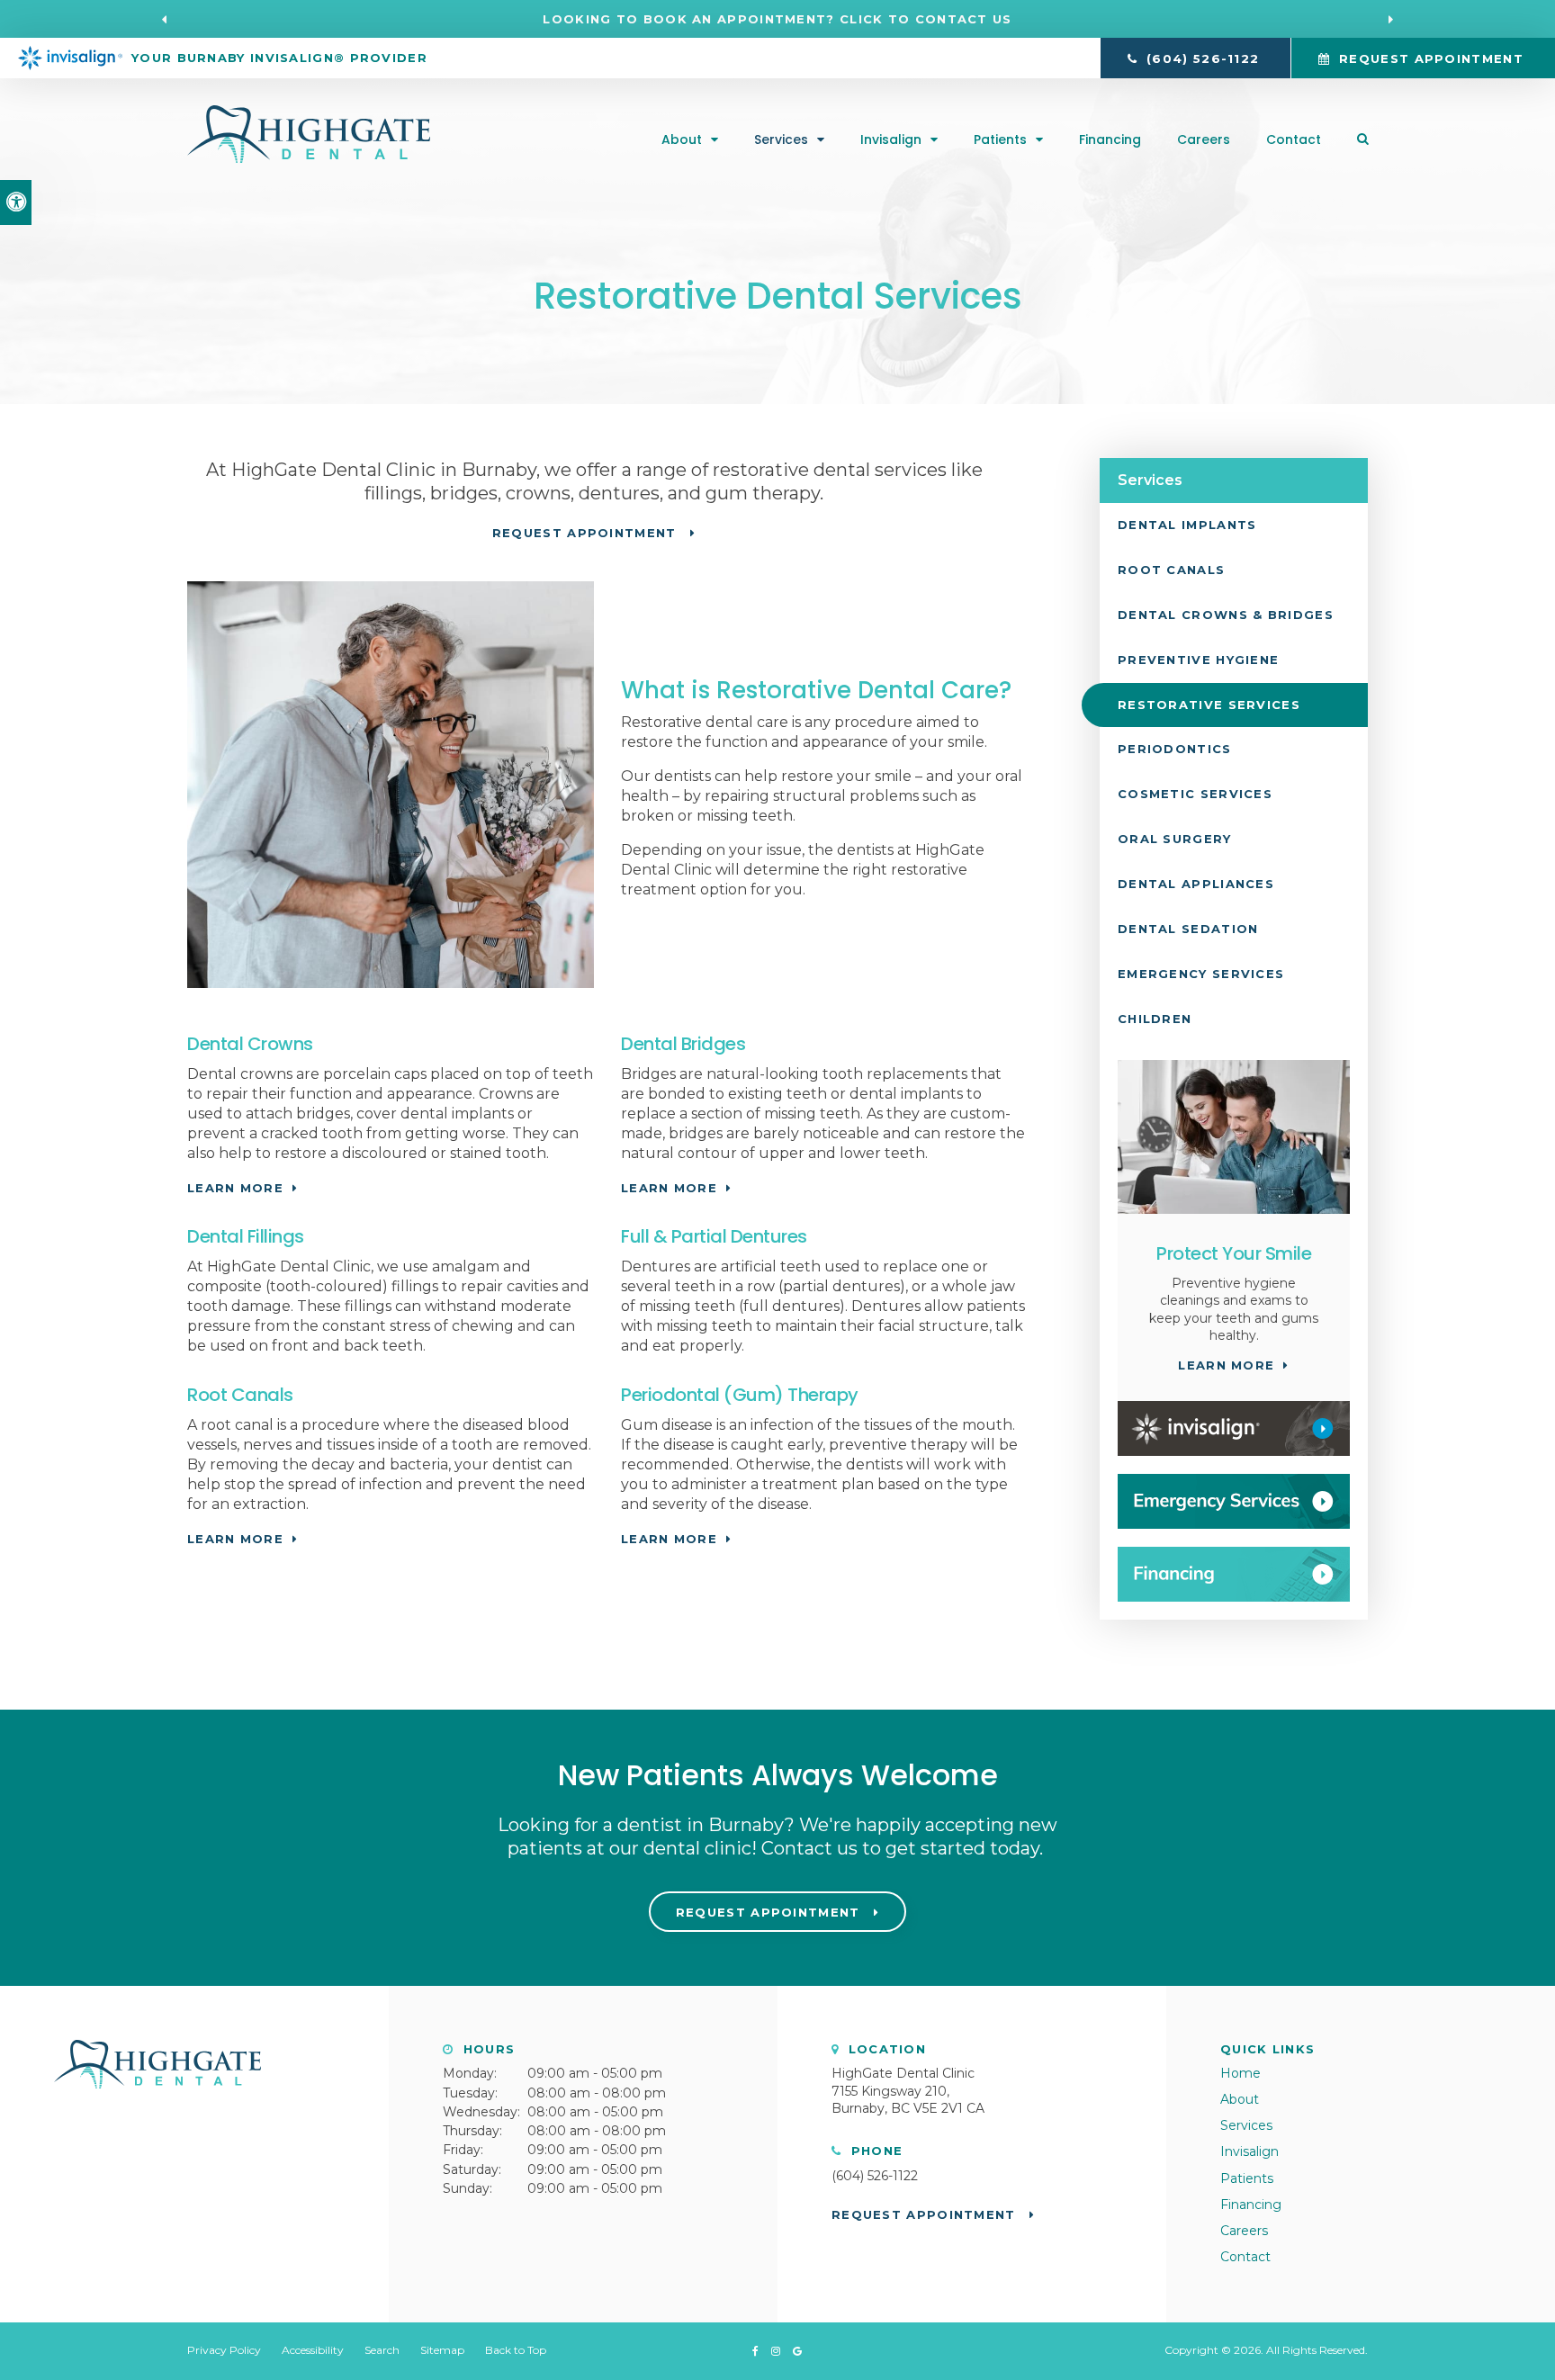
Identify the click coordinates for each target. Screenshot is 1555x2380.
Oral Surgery (1175, 839)
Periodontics (1175, 749)
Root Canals (1171, 570)
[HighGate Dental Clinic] (309, 158)
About (682, 139)
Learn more (235, 1188)
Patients (1000, 139)
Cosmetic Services (1195, 794)
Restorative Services (1209, 705)
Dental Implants (1187, 525)
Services (781, 139)
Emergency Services (1201, 974)
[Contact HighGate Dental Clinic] (1234, 1501)
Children (1155, 1019)
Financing (1110, 139)
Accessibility (313, 2350)
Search (382, 2350)
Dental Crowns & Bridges (1226, 615)
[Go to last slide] (165, 19)
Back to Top (516, 2350)
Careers (1204, 139)
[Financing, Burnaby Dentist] (1234, 1574)
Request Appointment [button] (1431, 58)
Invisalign (891, 139)
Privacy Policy (224, 2350)
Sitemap (442, 2350)
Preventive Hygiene (1198, 660)
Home (1240, 2073)
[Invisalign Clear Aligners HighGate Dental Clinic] (1234, 1428)
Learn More (669, 1539)
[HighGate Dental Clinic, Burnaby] (157, 2097)
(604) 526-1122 (875, 2176)
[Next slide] (1390, 19)
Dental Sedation (1188, 929)
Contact (1294, 139)
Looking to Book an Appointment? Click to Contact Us (777, 19)
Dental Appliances (1196, 884)
